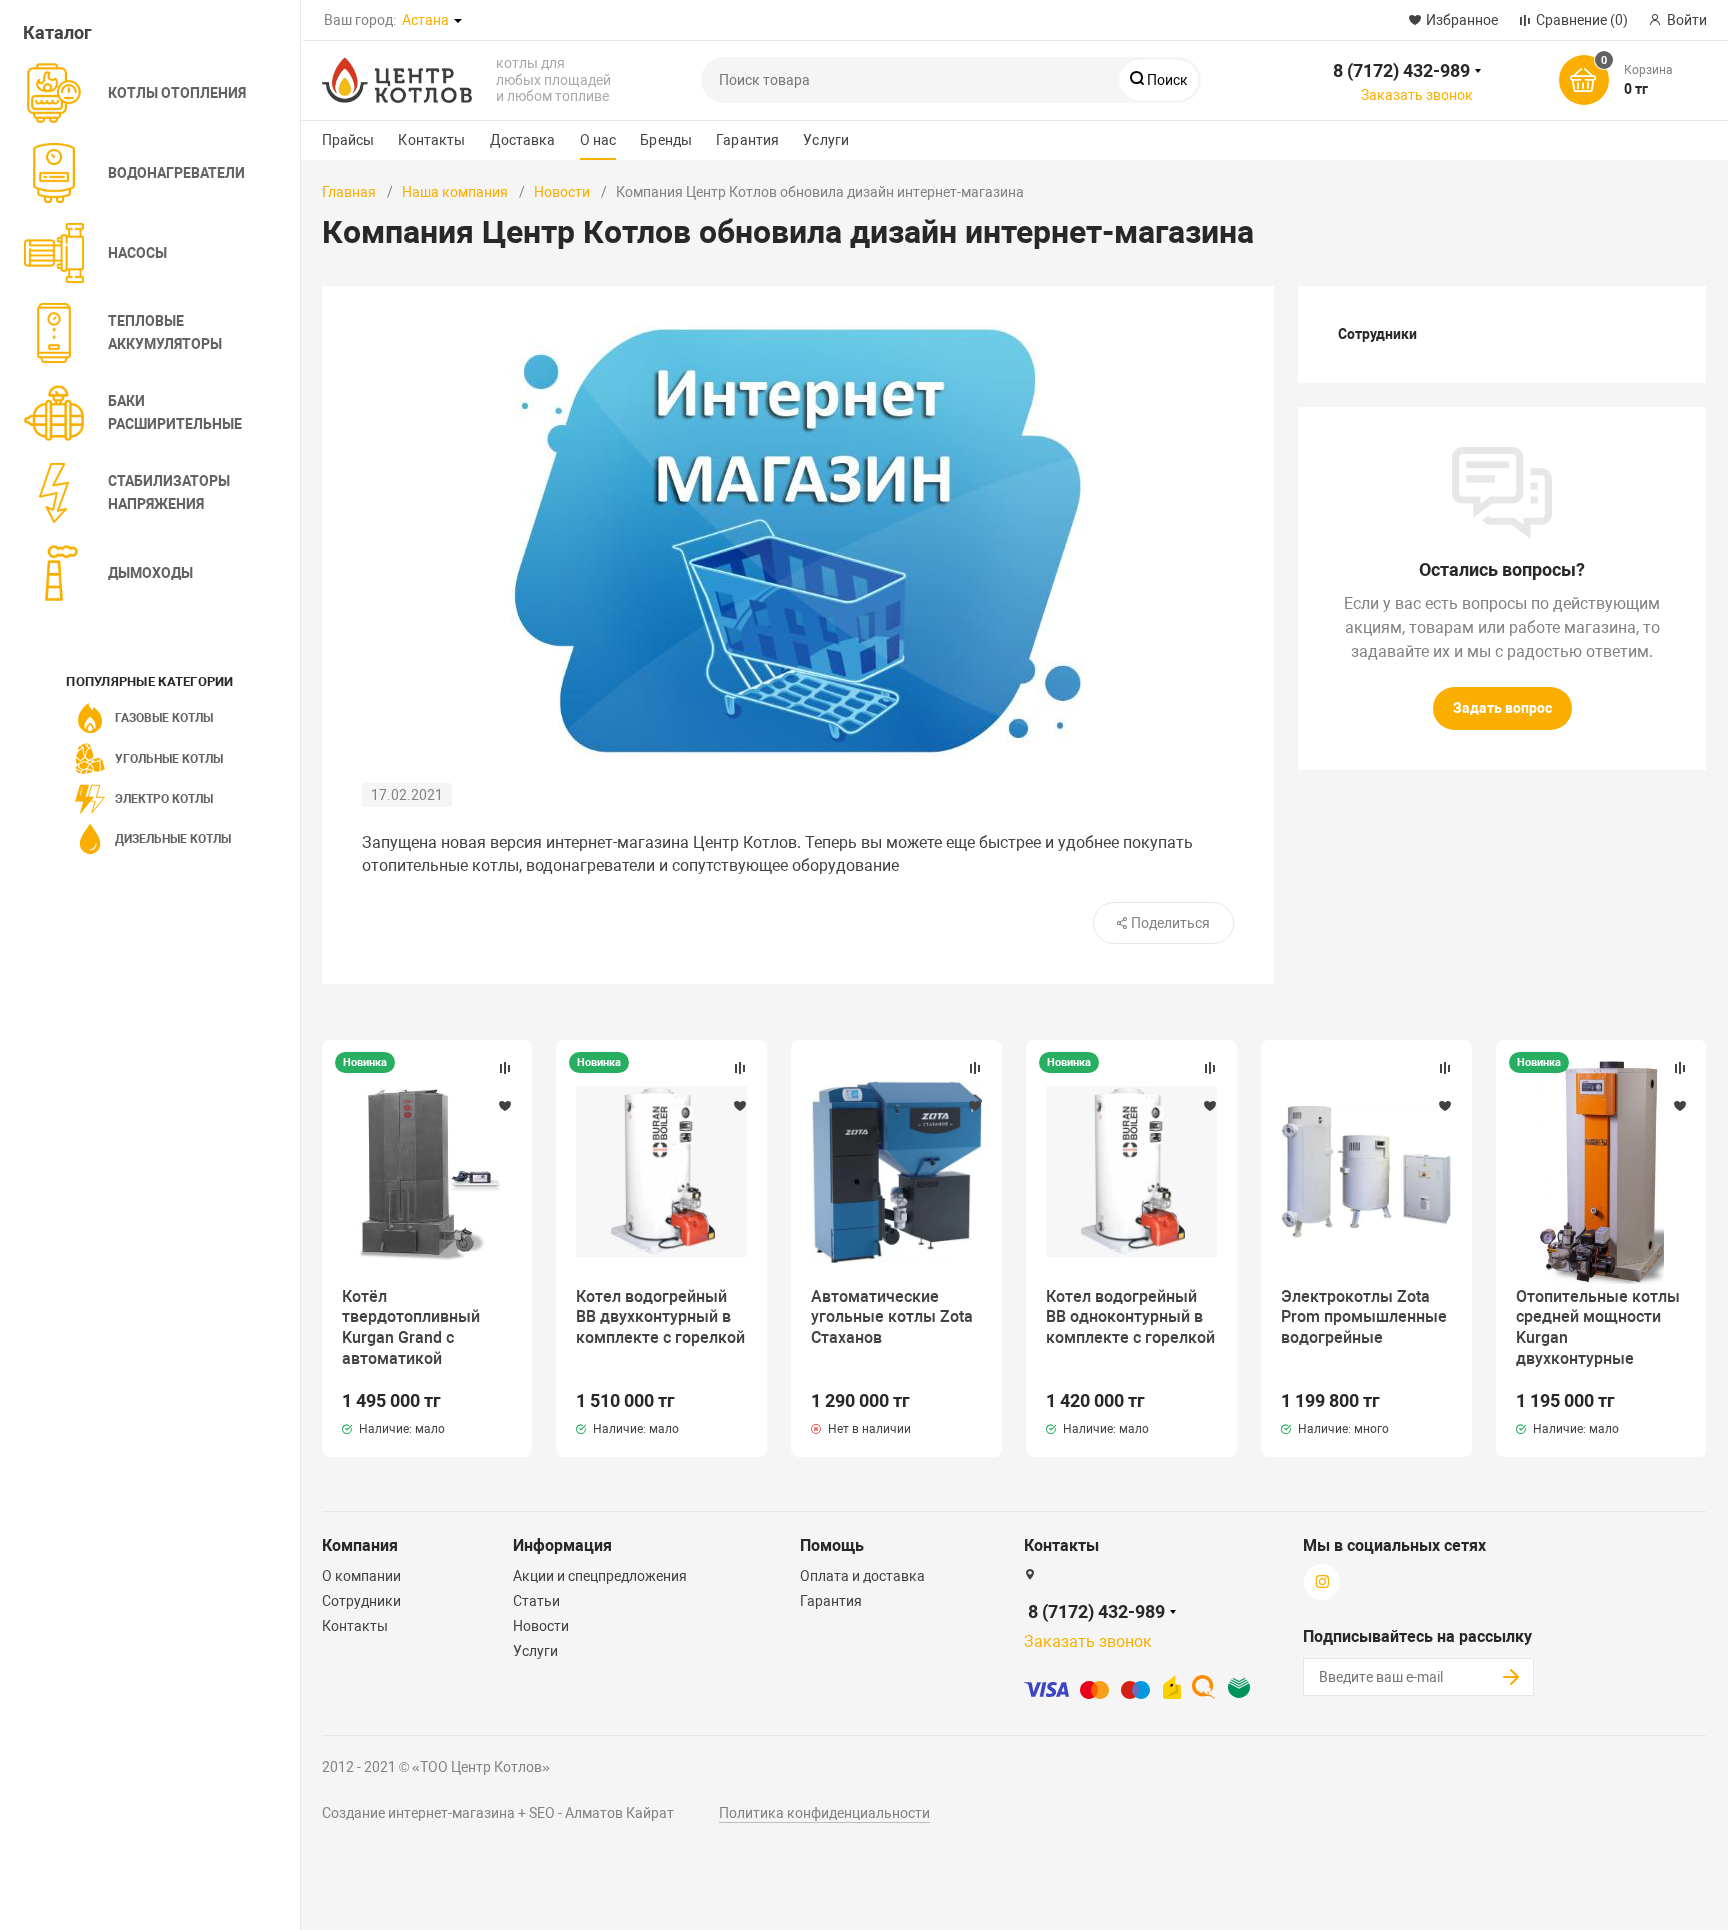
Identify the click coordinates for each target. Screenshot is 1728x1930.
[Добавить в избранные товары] (505, 1105)
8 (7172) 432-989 (1401, 70)
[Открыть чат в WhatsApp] (517, 19)
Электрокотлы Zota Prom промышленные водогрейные (1364, 1317)
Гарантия (747, 140)
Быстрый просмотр (427, 1171)
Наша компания (455, 192)
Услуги (826, 140)
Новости (562, 192)
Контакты (431, 140)
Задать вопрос (1502, 708)
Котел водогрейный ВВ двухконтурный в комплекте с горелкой (660, 1317)
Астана (425, 20)
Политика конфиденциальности (824, 1813)
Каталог (57, 32)
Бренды (666, 140)
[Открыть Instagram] (571, 19)
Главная (349, 192)
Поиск (1166, 80)
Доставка (523, 140)
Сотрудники (1377, 334)
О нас (598, 140)
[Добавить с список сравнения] (505, 1068)
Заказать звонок (1417, 95)
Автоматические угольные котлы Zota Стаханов (892, 1317)
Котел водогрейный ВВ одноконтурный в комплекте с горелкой (1130, 1317)
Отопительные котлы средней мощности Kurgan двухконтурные (1598, 1327)
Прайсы (348, 140)
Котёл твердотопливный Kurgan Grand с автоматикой (411, 1327)
